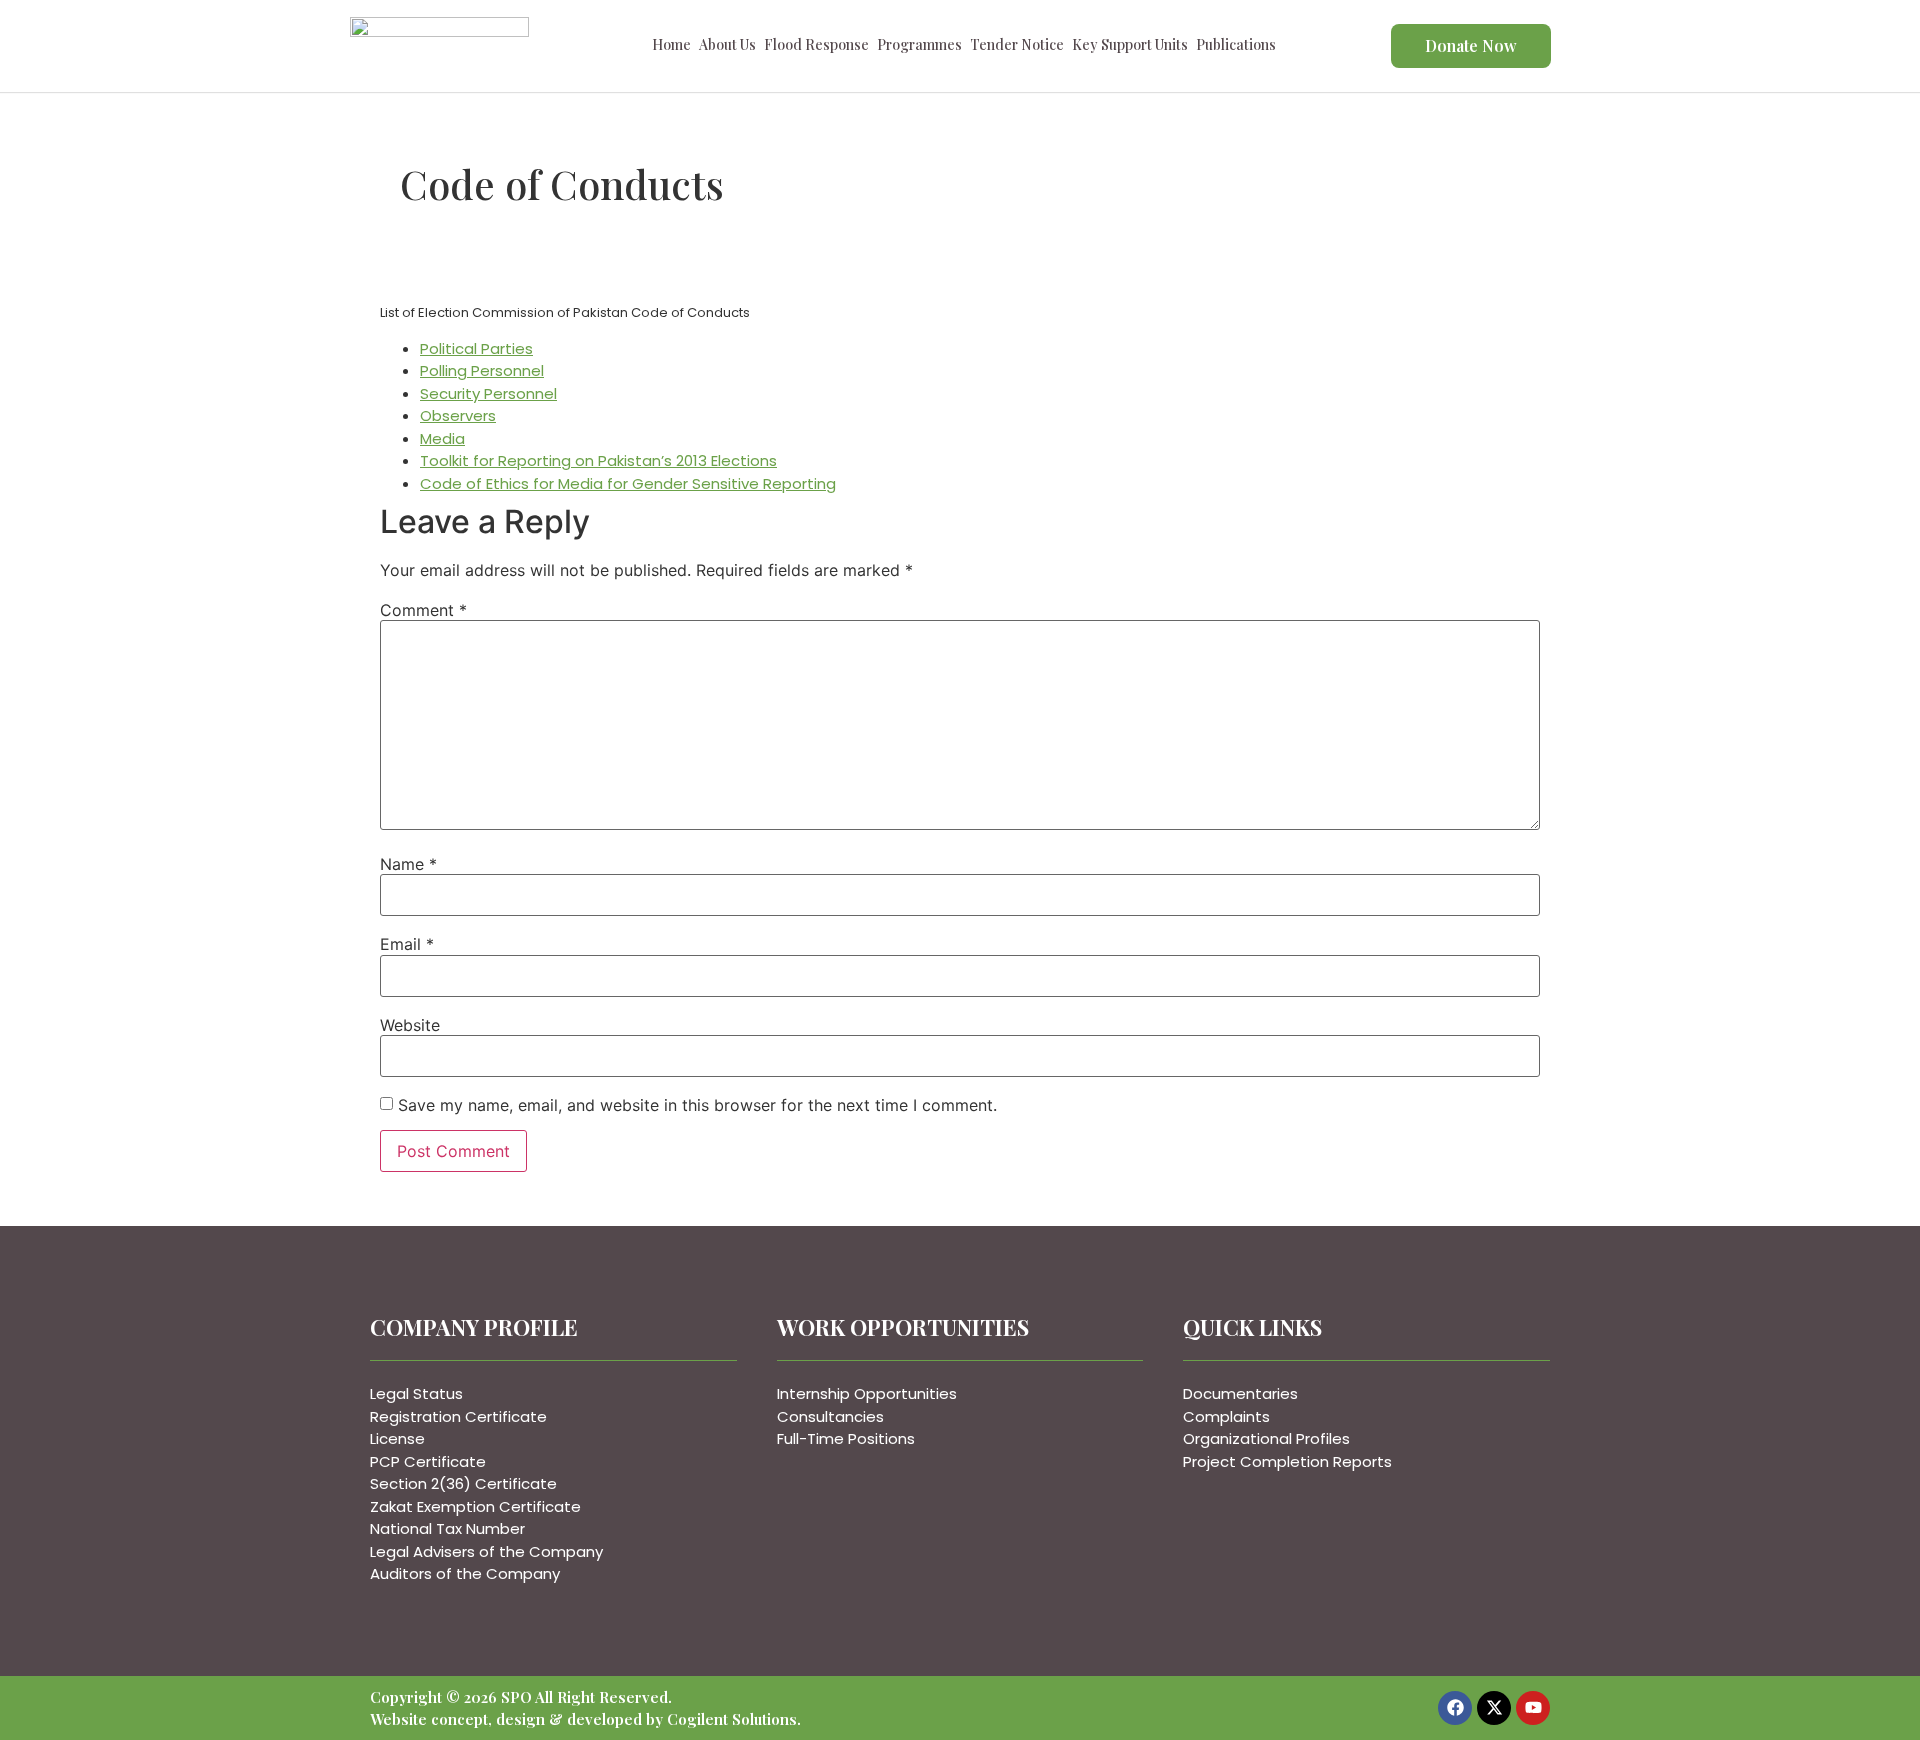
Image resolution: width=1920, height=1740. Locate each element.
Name (408, 864)
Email (407, 944)
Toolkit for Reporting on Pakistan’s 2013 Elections (598, 460)
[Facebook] (1455, 1708)
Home (671, 48)
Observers (458, 415)
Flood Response (816, 48)
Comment (423, 610)
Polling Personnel (482, 370)
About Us (727, 48)
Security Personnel (488, 393)
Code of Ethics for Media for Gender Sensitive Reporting (628, 483)
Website (410, 1025)
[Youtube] (1533, 1708)
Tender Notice (1017, 48)
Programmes (919, 48)
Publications (1236, 48)
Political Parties (476, 348)
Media (442, 438)
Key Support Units (1130, 48)
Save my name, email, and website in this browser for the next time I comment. (697, 1105)
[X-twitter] (1494, 1708)
